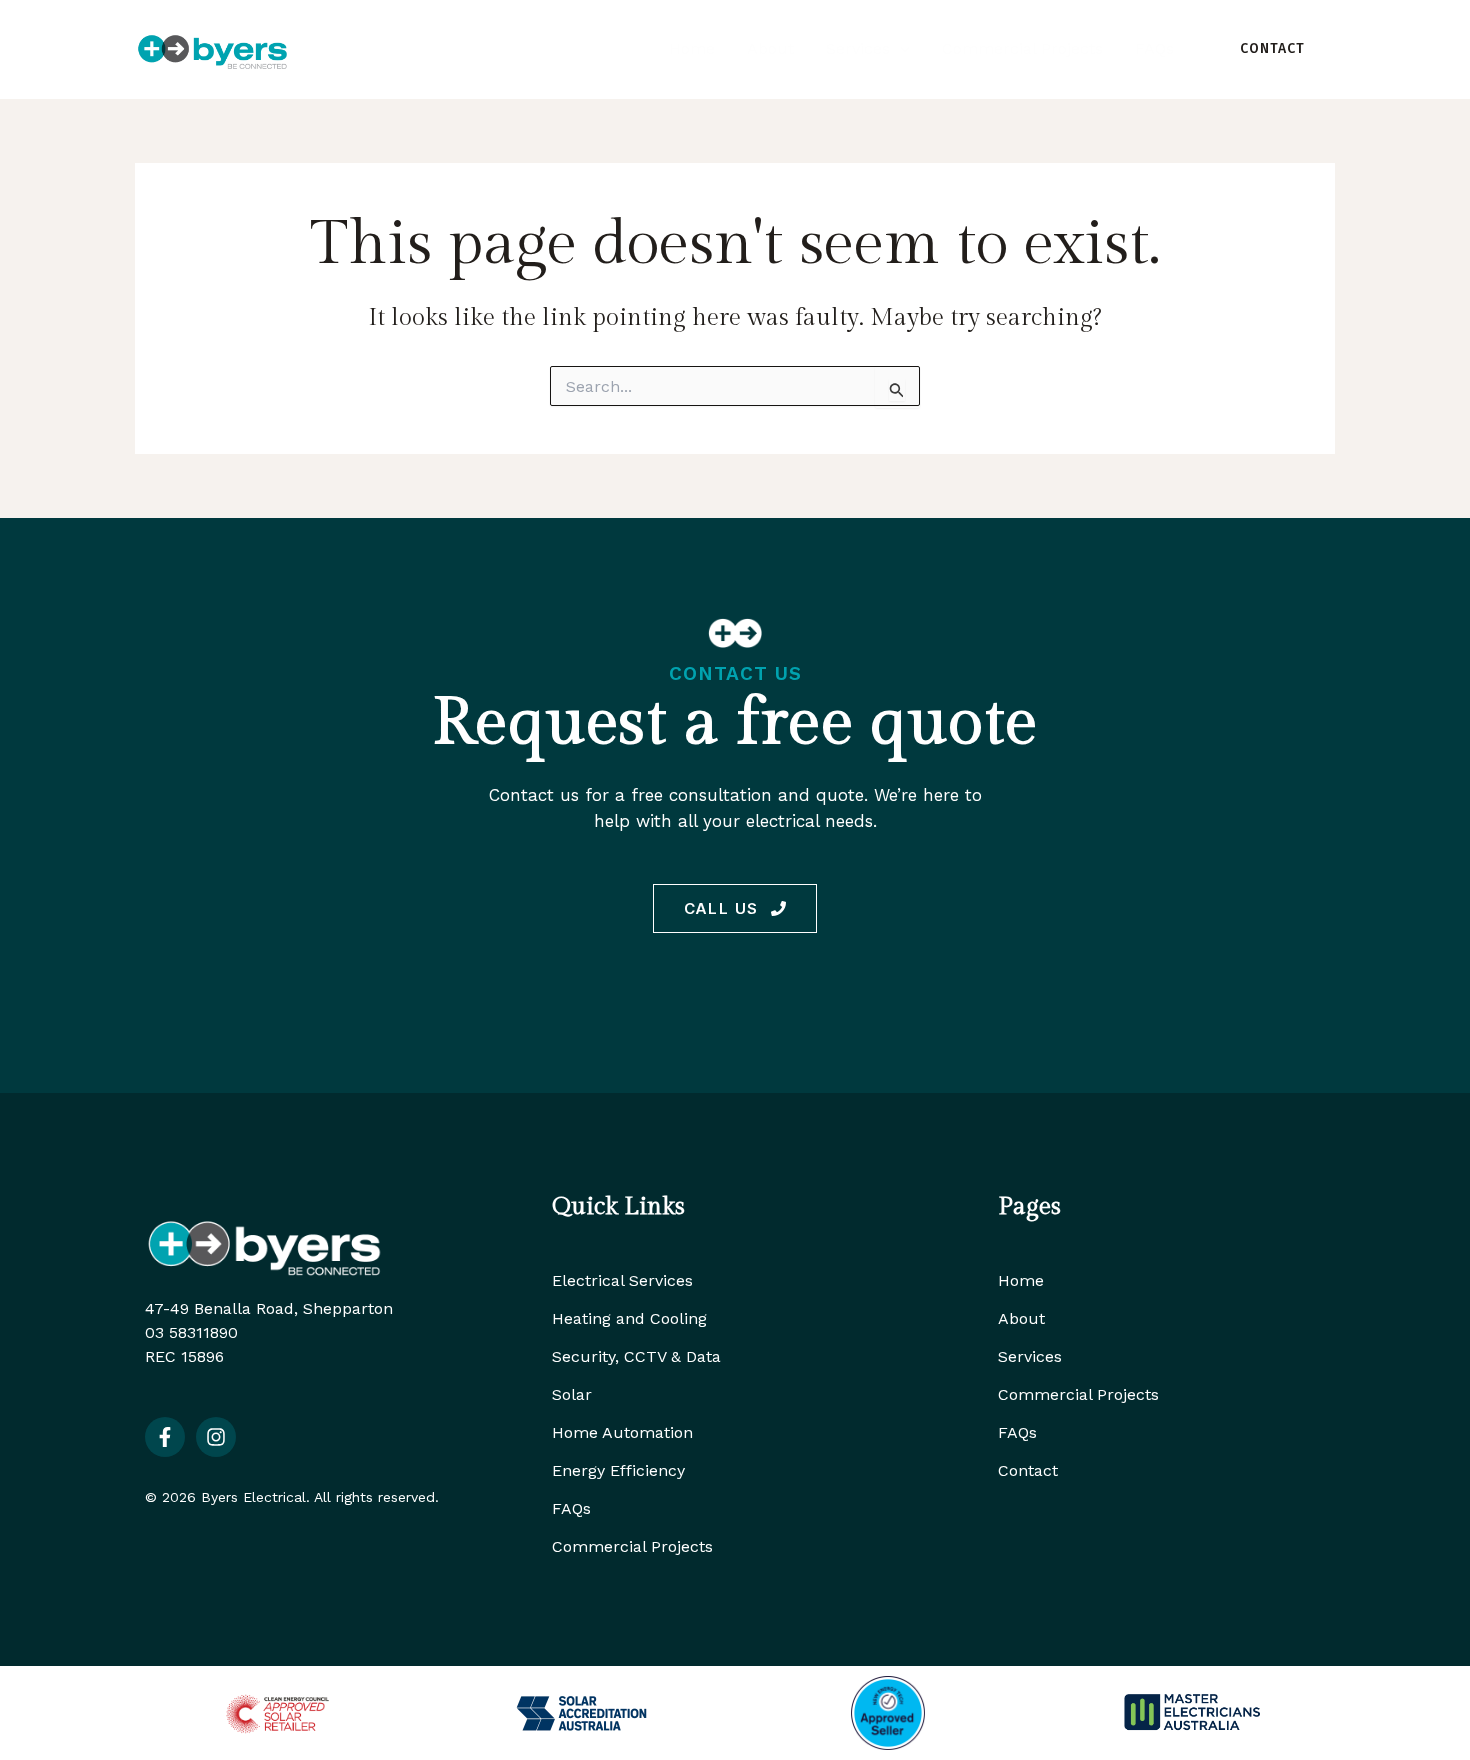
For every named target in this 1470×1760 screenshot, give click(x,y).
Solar (572, 1394)
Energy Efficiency (618, 1470)
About (1021, 1318)
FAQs (571, 1508)
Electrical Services (622, 1280)
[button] (900, 49)
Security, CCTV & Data (636, 1356)
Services (1030, 1356)
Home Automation (622, 1432)
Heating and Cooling (629, 1318)
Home (1021, 1280)
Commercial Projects (632, 1546)
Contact (1028, 1470)
